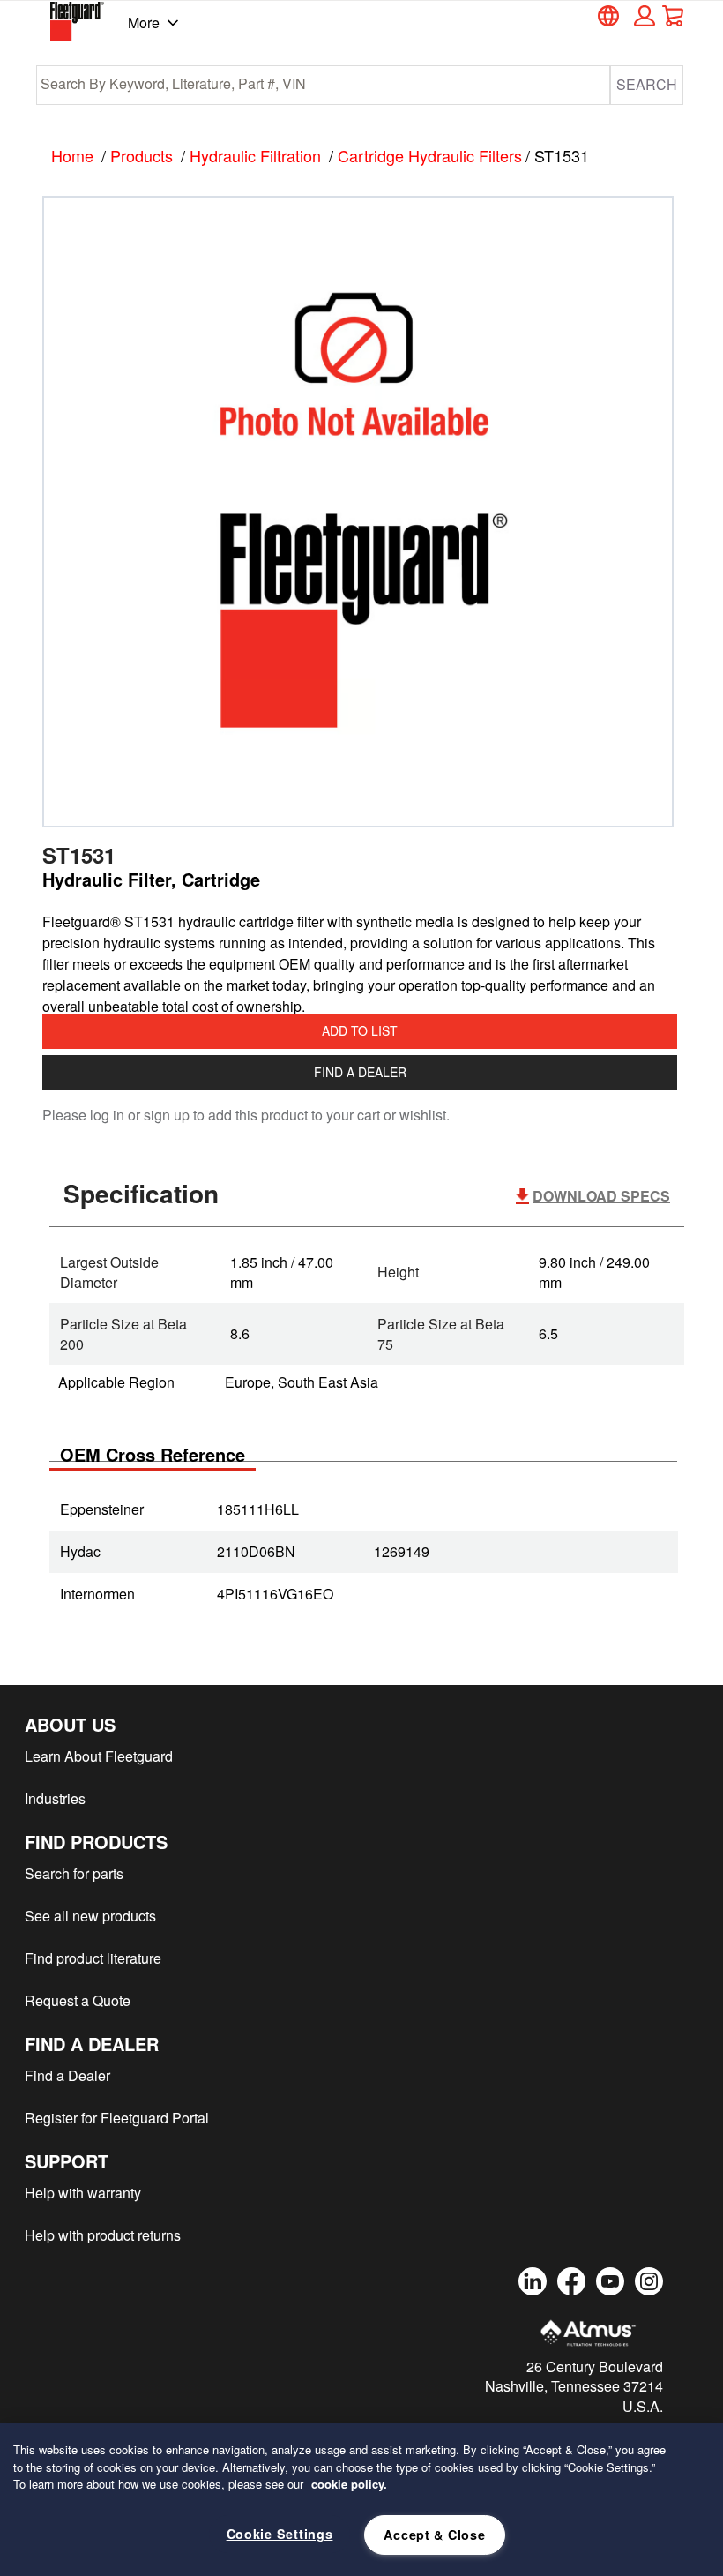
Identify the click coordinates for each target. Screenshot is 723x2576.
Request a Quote (78, 2000)
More (144, 22)
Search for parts (74, 1873)
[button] (642, 16)
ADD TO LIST (360, 1030)
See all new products (90, 1916)
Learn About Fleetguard (99, 1756)
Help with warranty (83, 2193)
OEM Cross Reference (153, 1454)
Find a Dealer (360, 1072)
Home (72, 155)
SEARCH (647, 84)
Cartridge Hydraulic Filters (430, 155)
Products (142, 155)
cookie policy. (349, 2484)
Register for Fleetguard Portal (117, 2118)
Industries (55, 1798)
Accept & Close (434, 2535)
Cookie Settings (280, 2534)
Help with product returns (103, 2235)
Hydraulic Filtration (255, 155)
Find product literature (93, 1958)
